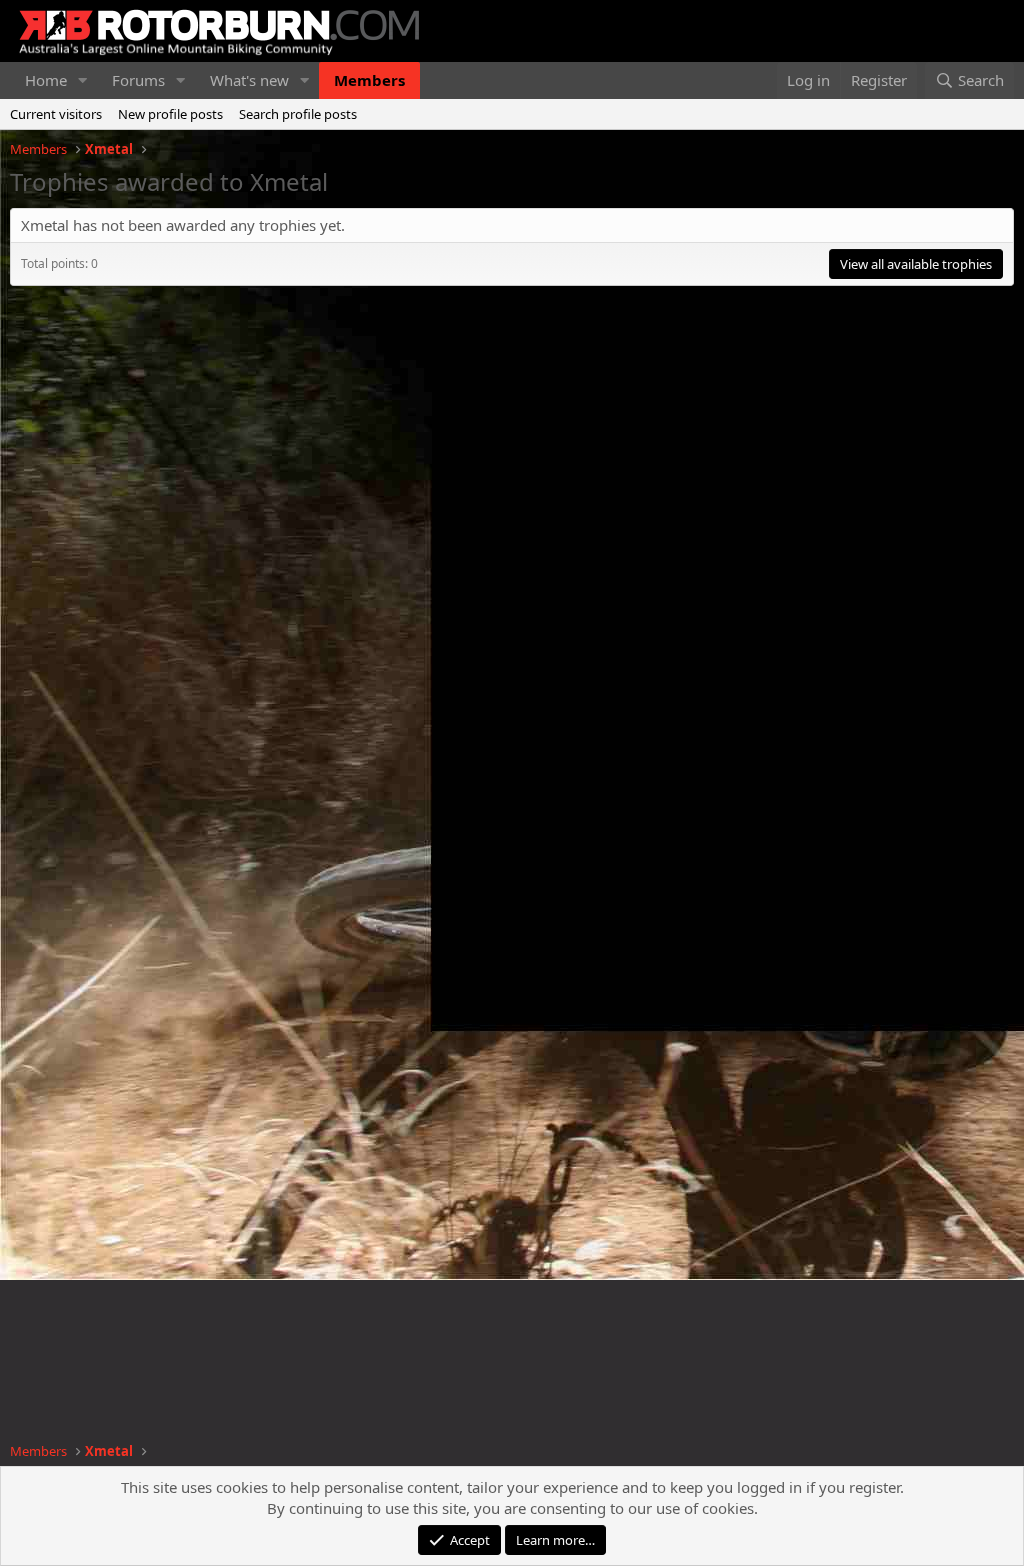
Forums (138, 80)
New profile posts (170, 114)
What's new (249, 80)
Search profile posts (298, 114)
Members (369, 80)
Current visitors (56, 114)
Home (46, 80)
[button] (83, 80)
